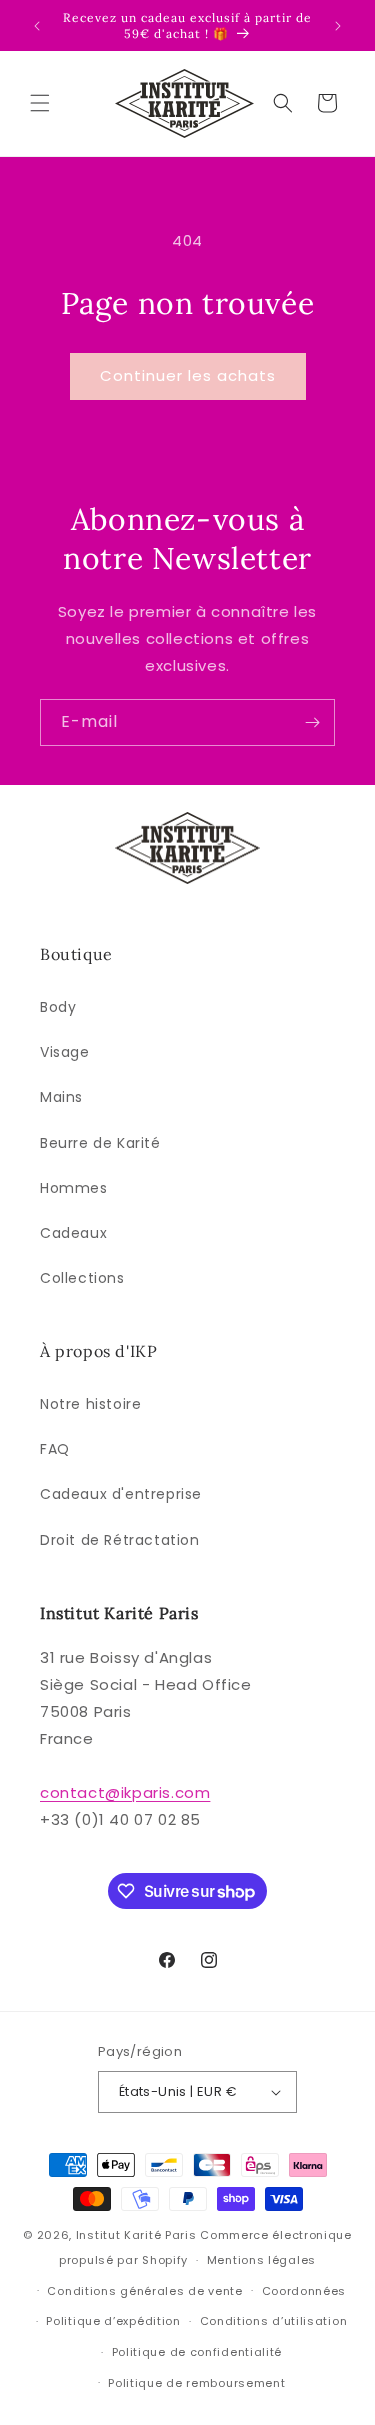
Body (58, 1007)
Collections (82, 1278)
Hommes (74, 1188)
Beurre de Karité (100, 1143)
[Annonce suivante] (338, 26)
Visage (65, 1052)
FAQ (55, 1449)
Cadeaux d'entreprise (121, 1494)
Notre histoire (90, 1404)
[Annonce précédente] (37, 26)
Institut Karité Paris (136, 2235)
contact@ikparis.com (125, 1792)
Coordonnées (304, 2291)
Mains (61, 1097)
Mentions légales (261, 2260)
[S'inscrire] (312, 722)
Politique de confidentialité (197, 2352)
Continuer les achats (188, 375)
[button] (40, 103)
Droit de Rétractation (120, 1540)
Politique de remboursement (196, 2383)
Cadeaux (73, 1233)
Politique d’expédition (113, 2321)
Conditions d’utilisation (274, 2321)
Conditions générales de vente (144, 2291)
